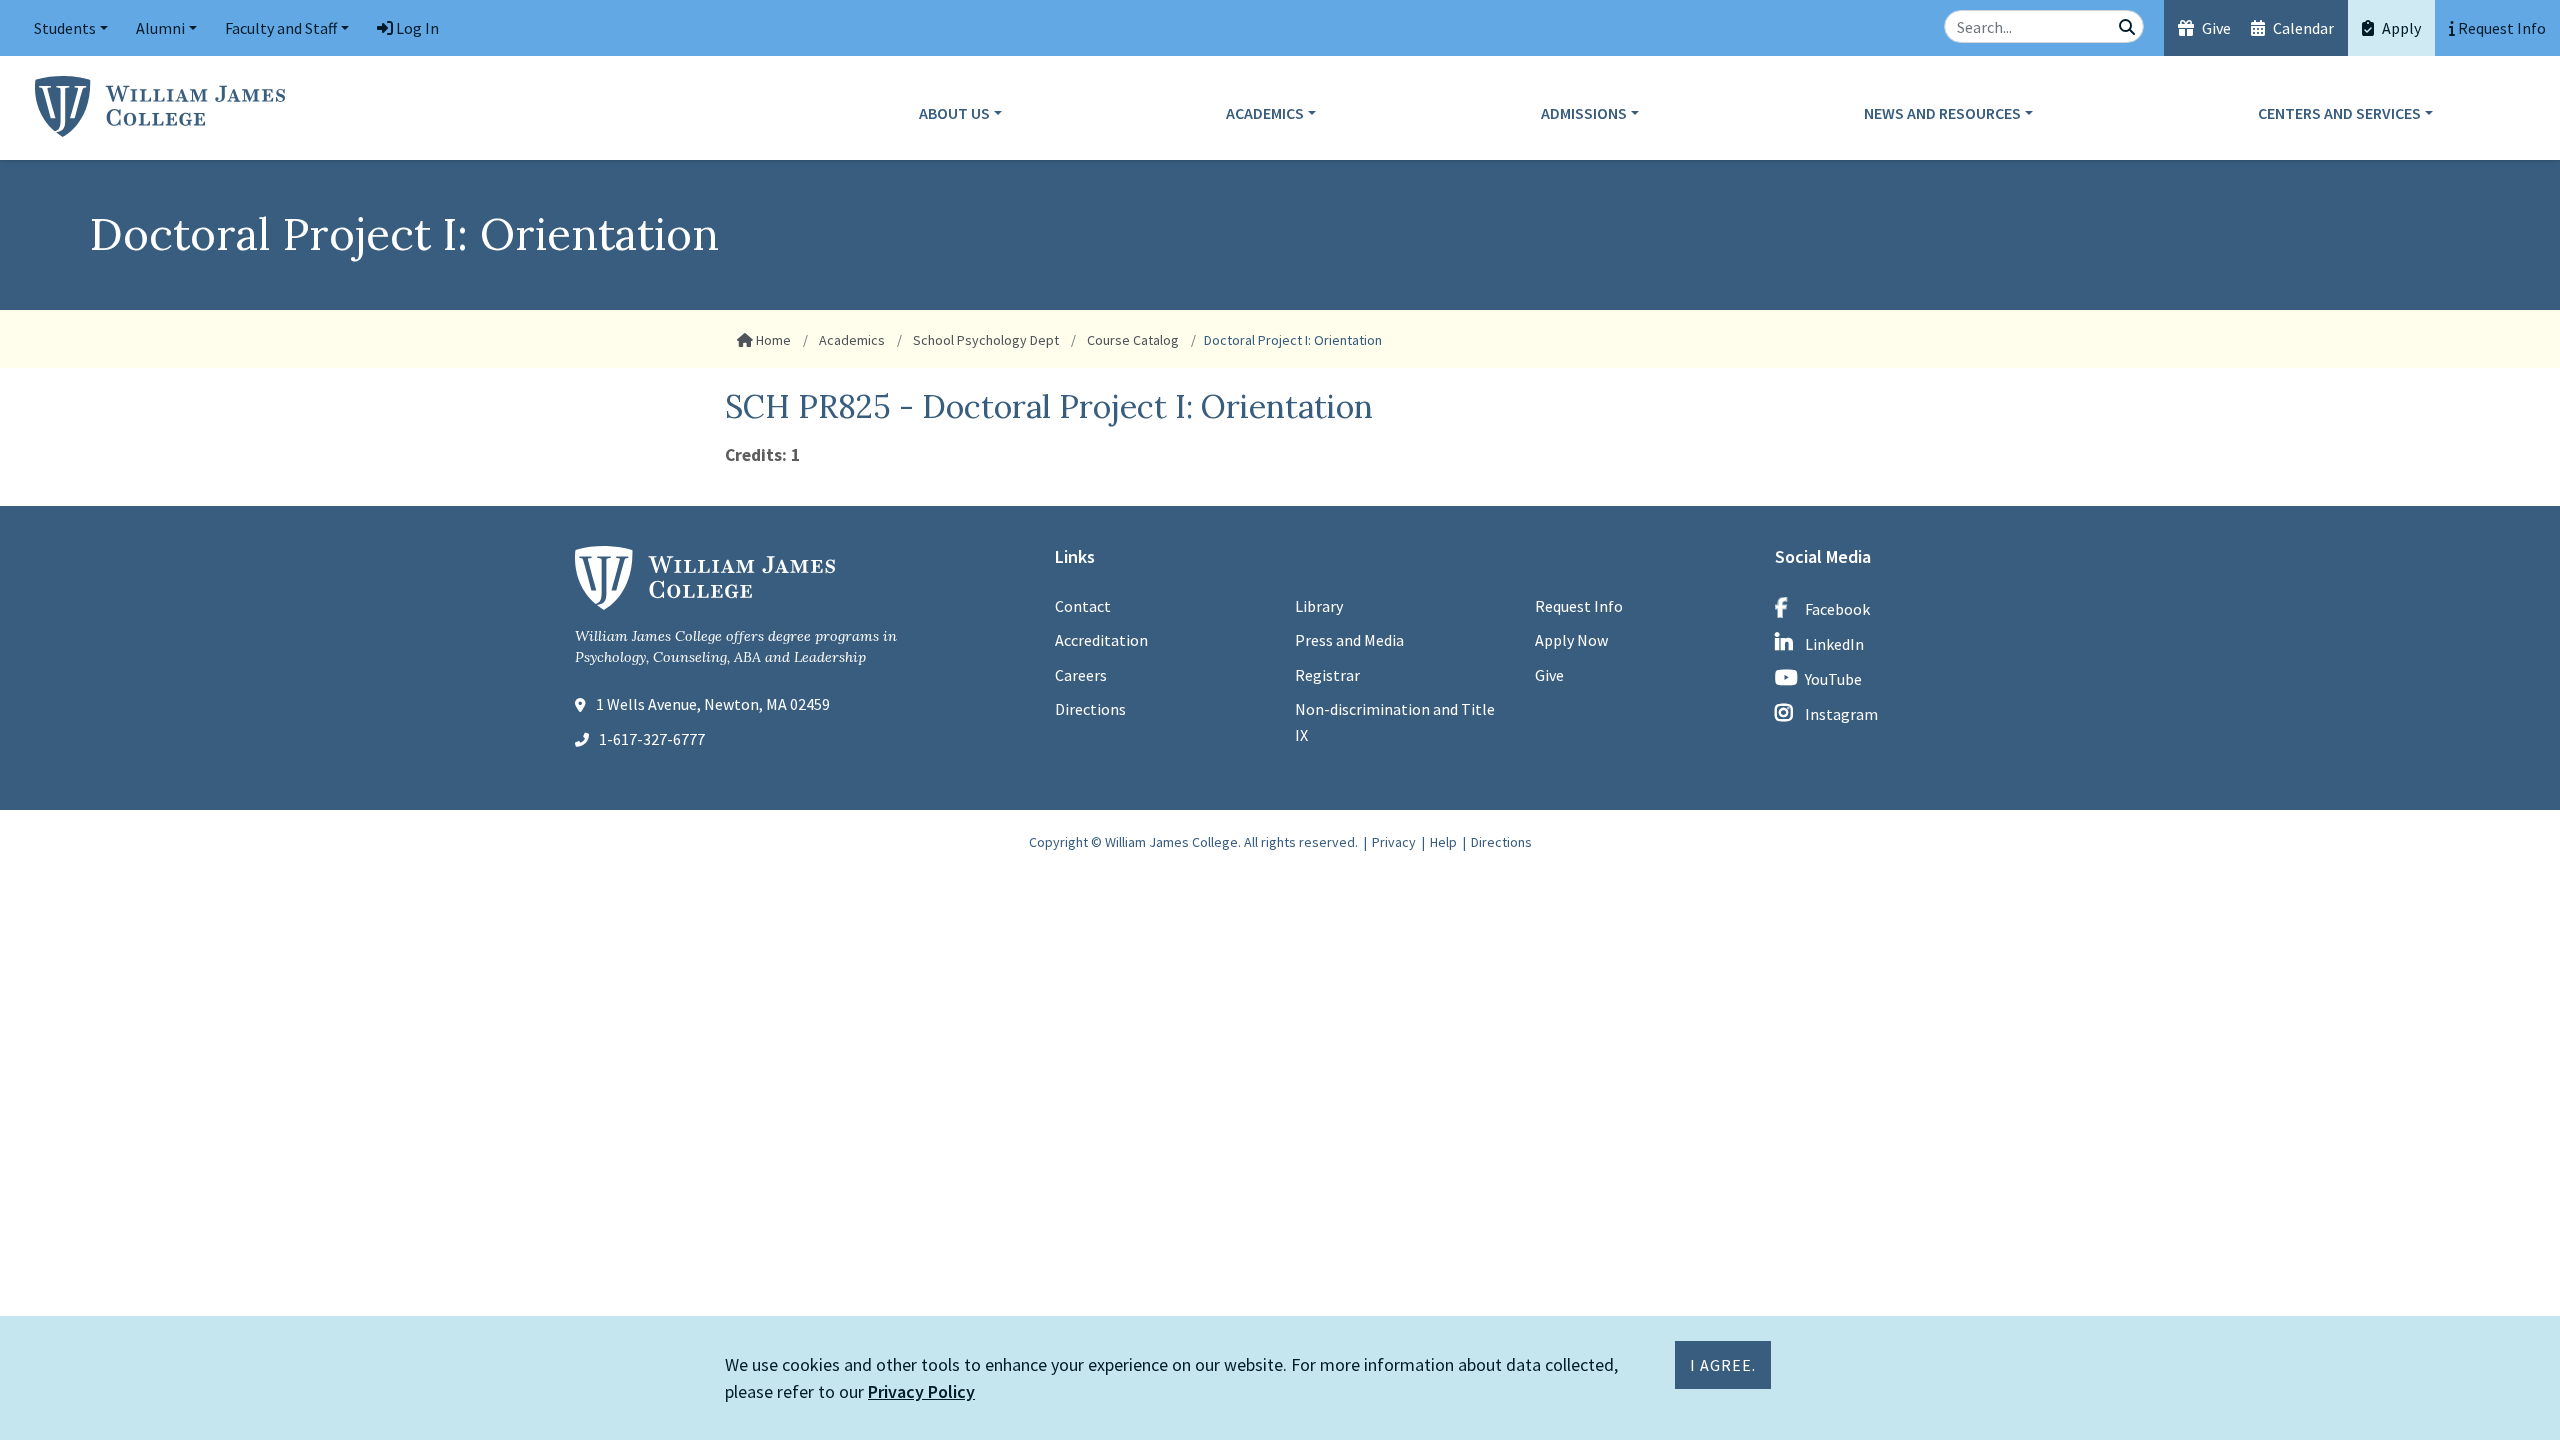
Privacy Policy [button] (921, 1391)
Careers (1081, 675)
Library (1319, 606)
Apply (2400, 28)
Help (1443, 842)
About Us (954, 113)
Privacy (1394, 842)
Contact (1083, 606)
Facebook (1837, 609)
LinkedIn (1834, 644)
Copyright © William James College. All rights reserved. (1193, 842)
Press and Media (1349, 640)
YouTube (1833, 679)
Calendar (2302, 28)
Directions (1090, 709)
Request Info (1579, 606)
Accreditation (1101, 640)
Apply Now (1571, 640)
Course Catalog (1131, 340)
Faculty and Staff (281, 28)
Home (772, 340)
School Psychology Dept (984, 340)
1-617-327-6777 (652, 739)
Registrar (1327, 675)
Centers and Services (2339, 113)
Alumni (160, 28)
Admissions (1584, 113)
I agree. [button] (1723, 1365)
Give (2215, 28)
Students (65, 28)
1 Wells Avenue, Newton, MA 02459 (713, 704)
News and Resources (1942, 113)
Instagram (1841, 714)
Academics (1265, 113)
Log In (416, 28)
